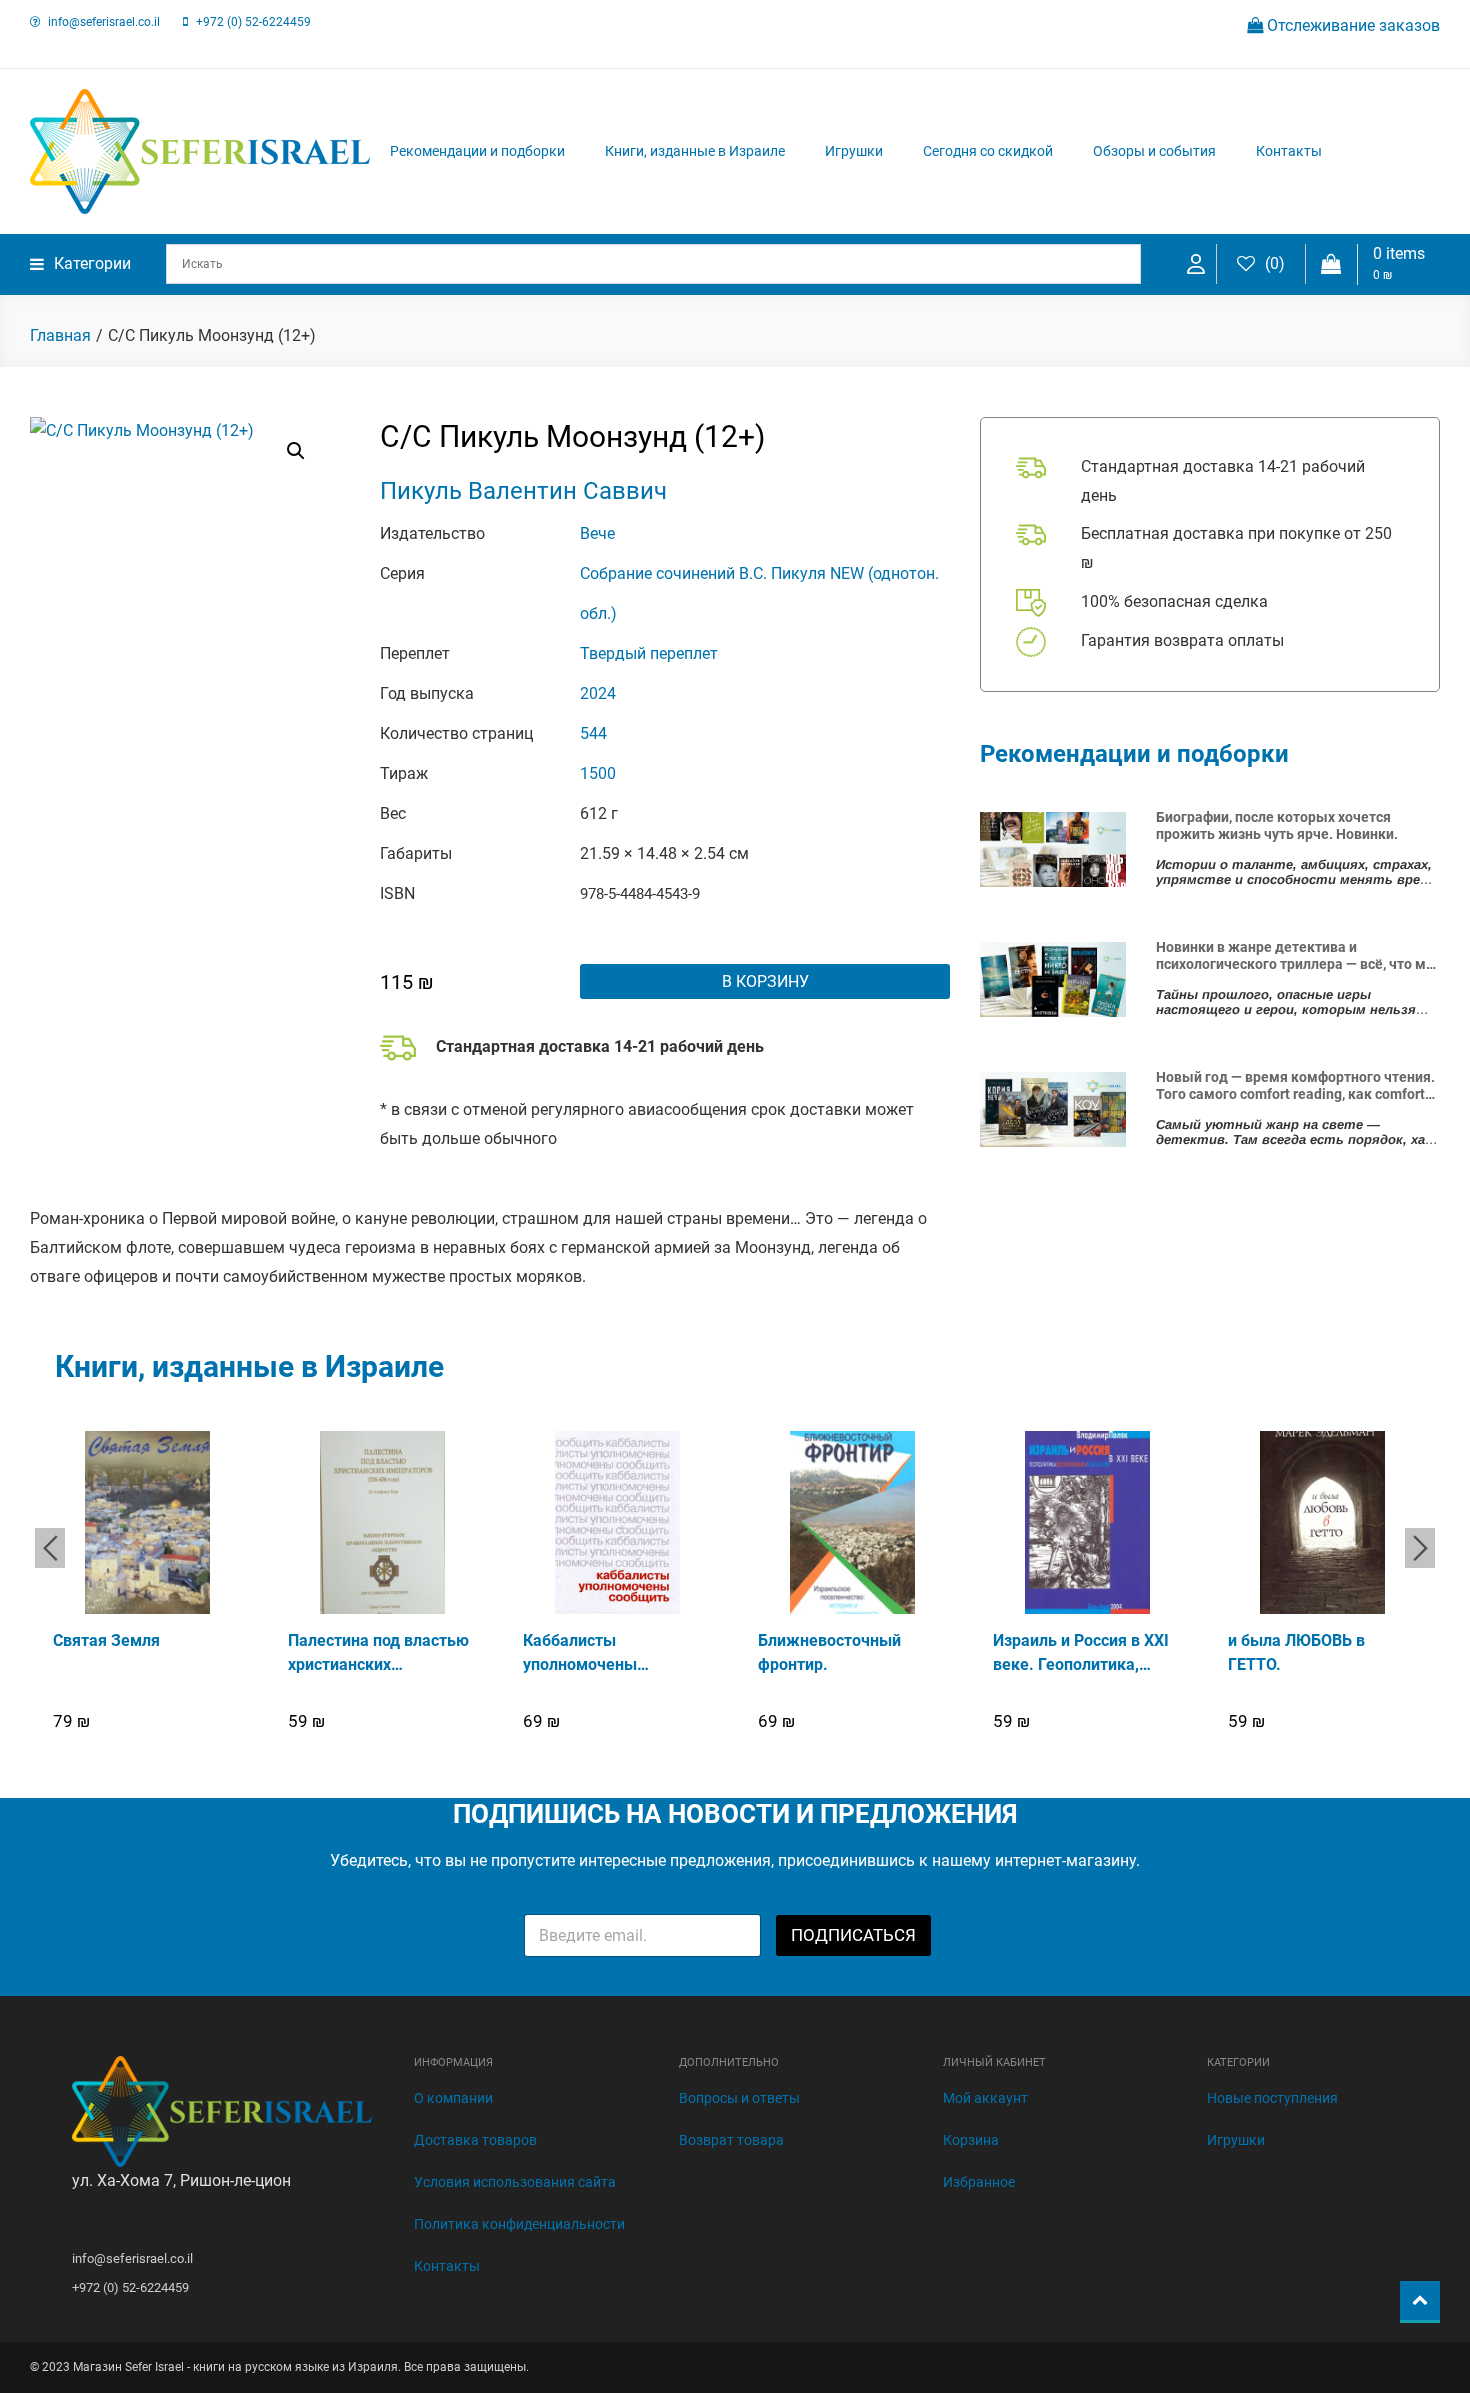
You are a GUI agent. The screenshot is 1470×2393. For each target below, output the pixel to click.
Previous (50, 1548)
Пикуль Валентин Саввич (523, 491)
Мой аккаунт (985, 2098)
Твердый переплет (649, 653)
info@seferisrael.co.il (104, 22)
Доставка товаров (475, 2140)
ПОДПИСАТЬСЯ (853, 1935)
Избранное (979, 2182)
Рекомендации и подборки (477, 151)
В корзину (765, 981)
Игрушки (854, 151)
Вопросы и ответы (739, 2098)
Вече (597, 533)
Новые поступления (1272, 2098)
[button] (296, 451)
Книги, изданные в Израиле (695, 151)
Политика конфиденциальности (519, 2224)
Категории (92, 263)
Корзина (971, 2140)
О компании (453, 2098)
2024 (598, 693)
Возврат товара (731, 2140)
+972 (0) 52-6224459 (253, 22)
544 (593, 733)
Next (1420, 1548)
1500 (598, 773)
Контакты (1289, 151)
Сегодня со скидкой (988, 151)
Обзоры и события (1154, 151)
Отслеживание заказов (1351, 25)
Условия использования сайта (515, 2182)
